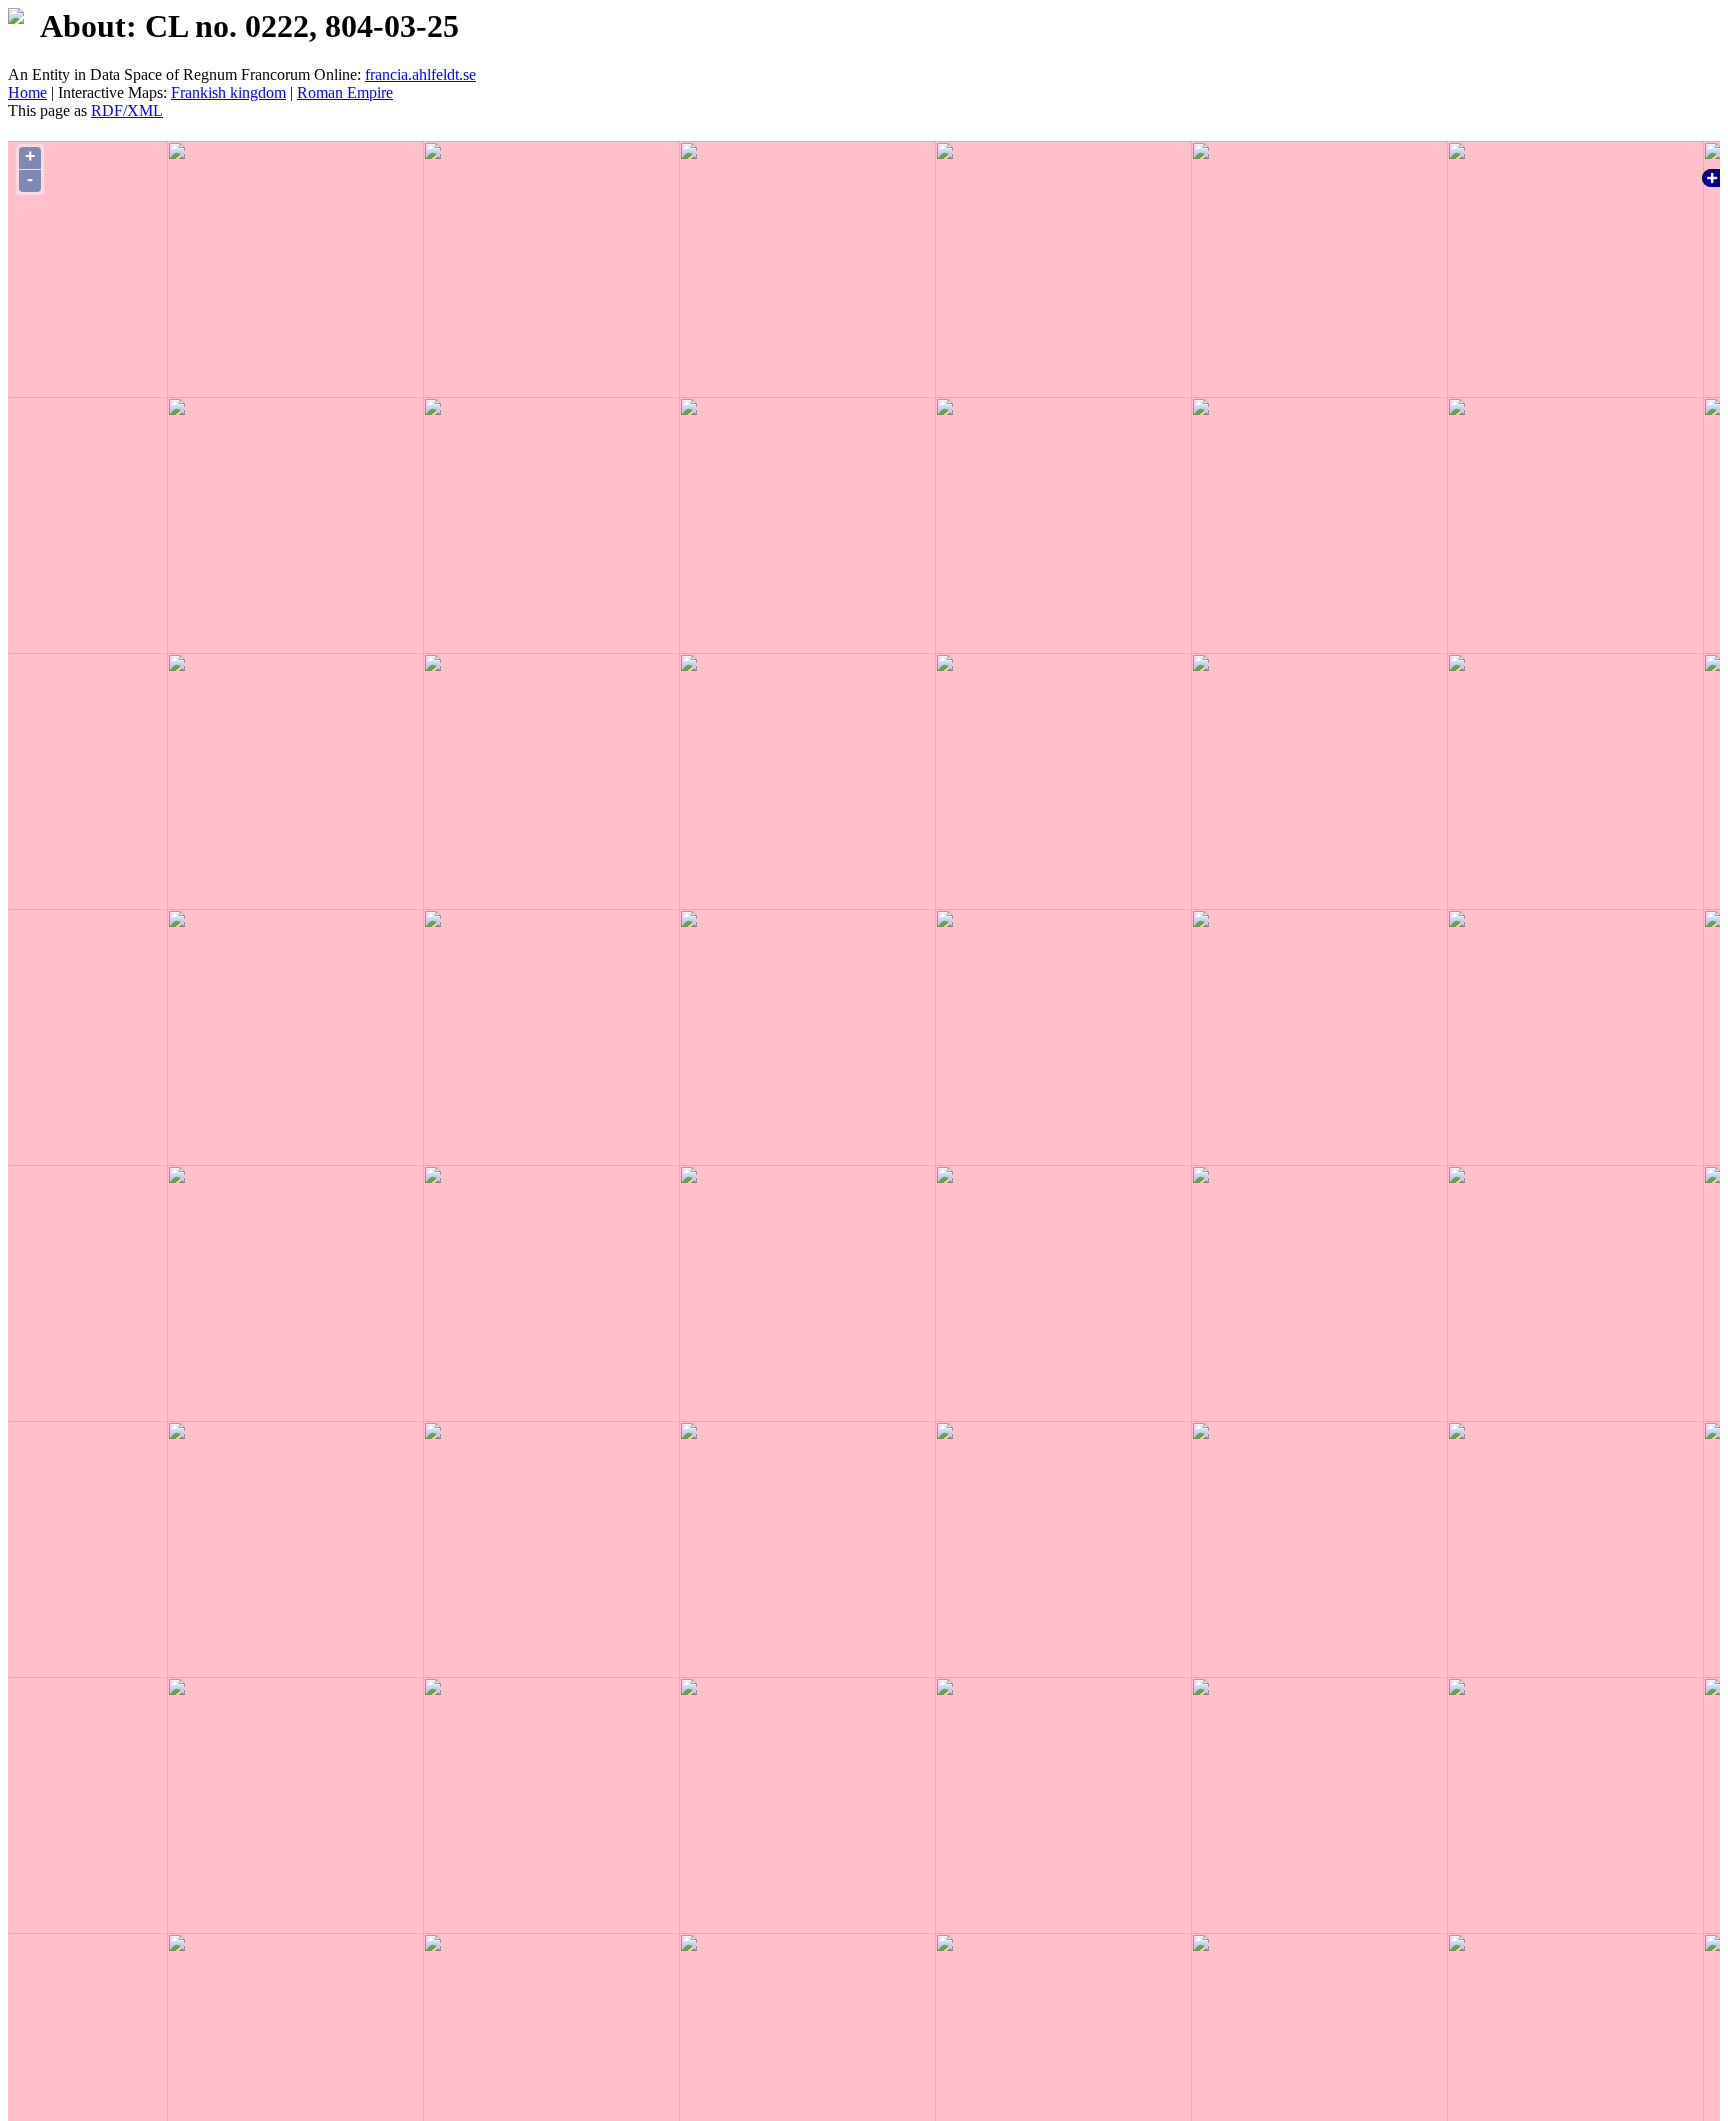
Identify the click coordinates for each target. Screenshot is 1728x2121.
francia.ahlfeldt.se (420, 74)
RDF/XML (127, 110)
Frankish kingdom (228, 92)
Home (27, 92)
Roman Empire (345, 92)
